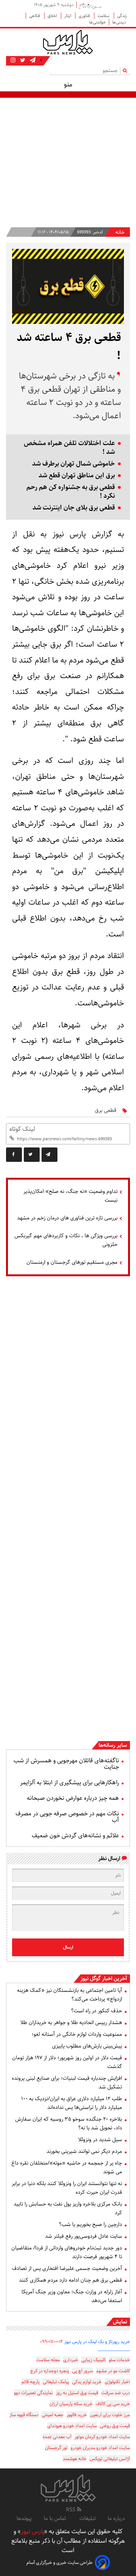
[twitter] (32, 1155)
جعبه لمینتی (53, 2415)
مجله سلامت (48, 2360)
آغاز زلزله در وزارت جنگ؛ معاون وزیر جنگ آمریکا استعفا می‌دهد (72, 2296)
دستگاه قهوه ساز (24, 2415)
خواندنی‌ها (97, 22)
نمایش (120, 2322)
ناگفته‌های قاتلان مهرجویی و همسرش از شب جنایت (66, 1764)
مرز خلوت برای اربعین (110, 2415)
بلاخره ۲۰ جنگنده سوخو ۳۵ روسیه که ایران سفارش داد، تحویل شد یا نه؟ (69, 2123)
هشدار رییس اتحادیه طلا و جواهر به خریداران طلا (71, 2023)
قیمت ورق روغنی (115, 2426)
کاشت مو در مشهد (113, 2371)
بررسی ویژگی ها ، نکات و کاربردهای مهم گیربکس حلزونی (66, 1240)
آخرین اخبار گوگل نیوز (104, 1979)
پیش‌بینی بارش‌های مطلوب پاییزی (87, 2046)
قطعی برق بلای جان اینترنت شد (74, 508)
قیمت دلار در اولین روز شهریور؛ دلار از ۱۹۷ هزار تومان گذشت (67, 2062)
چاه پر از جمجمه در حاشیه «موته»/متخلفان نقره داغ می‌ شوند (67, 2167)
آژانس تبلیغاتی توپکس (110, 2459)
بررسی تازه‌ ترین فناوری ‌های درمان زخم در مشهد (67, 1218)
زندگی (122, 16)
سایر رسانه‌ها (113, 1745)
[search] (126, 70)
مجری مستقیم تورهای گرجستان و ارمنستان (72, 1262)
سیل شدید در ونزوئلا (100, 2140)
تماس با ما (56, 2518)
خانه (120, 232)
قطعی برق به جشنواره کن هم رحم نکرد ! (71, 492)
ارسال (68, 1947)
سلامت (104, 16)
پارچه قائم (31, 2382)
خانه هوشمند (75, 2459)
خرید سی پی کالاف (113, 2404)
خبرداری (71, 2360)
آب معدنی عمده (57, 2437)
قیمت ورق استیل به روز (77, 2393)
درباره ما (116, 2518)
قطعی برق (106, 1110)
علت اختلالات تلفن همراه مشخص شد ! (69, 448)
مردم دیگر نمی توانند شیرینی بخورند (84, 2151)
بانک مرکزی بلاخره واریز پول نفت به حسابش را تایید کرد (68, 2208)
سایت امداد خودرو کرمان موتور (102, 2437)
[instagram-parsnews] (13, 60)
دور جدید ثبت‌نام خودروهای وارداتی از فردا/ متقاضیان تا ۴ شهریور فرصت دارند (67, 2252)
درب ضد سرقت (116, 2393)
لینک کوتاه (22, 1129)
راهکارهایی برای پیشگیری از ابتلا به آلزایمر (70, 1783)
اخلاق (53, 16)
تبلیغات (87, 2518)
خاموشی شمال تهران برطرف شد (73, 464)
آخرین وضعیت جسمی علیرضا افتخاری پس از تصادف (67, 2268)
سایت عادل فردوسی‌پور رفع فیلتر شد (83, 2236)
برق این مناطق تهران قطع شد (77, 476)
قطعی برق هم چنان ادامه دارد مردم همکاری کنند (70, 2280)
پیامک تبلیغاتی (56, 2382)
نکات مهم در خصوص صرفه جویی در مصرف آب (67, 1817)
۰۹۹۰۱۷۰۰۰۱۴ (52, 2342)
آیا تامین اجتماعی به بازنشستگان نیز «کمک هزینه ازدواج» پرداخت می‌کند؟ (70, 1995)
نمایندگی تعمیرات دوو (33, 2393)
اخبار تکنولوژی (117, 2382)
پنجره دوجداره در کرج (50, 2371)
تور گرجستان (56, 2448)
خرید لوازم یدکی (87, 2382)
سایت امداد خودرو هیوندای (72, 2426)
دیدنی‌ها (120, 22)
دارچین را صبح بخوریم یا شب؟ (90, 2224)
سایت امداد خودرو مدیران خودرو (100, 2448)
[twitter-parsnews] (22, 60)
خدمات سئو (119, 2360)
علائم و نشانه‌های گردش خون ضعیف (75, 1836)
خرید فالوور (77, 2415)
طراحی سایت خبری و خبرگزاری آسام (59, 2563)
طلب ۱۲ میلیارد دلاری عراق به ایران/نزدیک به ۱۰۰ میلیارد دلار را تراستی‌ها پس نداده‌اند (72, 2103)
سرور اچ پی (83, 2371)
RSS (72, 2510)
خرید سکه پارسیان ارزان (71, 2404)
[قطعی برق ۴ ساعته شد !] (49, 1155)
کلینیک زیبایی (93, 2360)
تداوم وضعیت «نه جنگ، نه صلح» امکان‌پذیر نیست (70, 1196)
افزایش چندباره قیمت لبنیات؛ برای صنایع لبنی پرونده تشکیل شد (67, 2083)
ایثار (68, 16)
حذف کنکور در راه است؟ (97, 2011)
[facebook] (14, 1155)
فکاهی (35, 16)
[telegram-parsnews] (32, 60)
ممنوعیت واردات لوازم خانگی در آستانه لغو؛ (77, 2034)
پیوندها (24, 2518)
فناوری (85, 16)
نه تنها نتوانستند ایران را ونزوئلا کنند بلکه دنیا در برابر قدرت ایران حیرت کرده (67, 2188)
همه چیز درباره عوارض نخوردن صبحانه (73, 1798)
